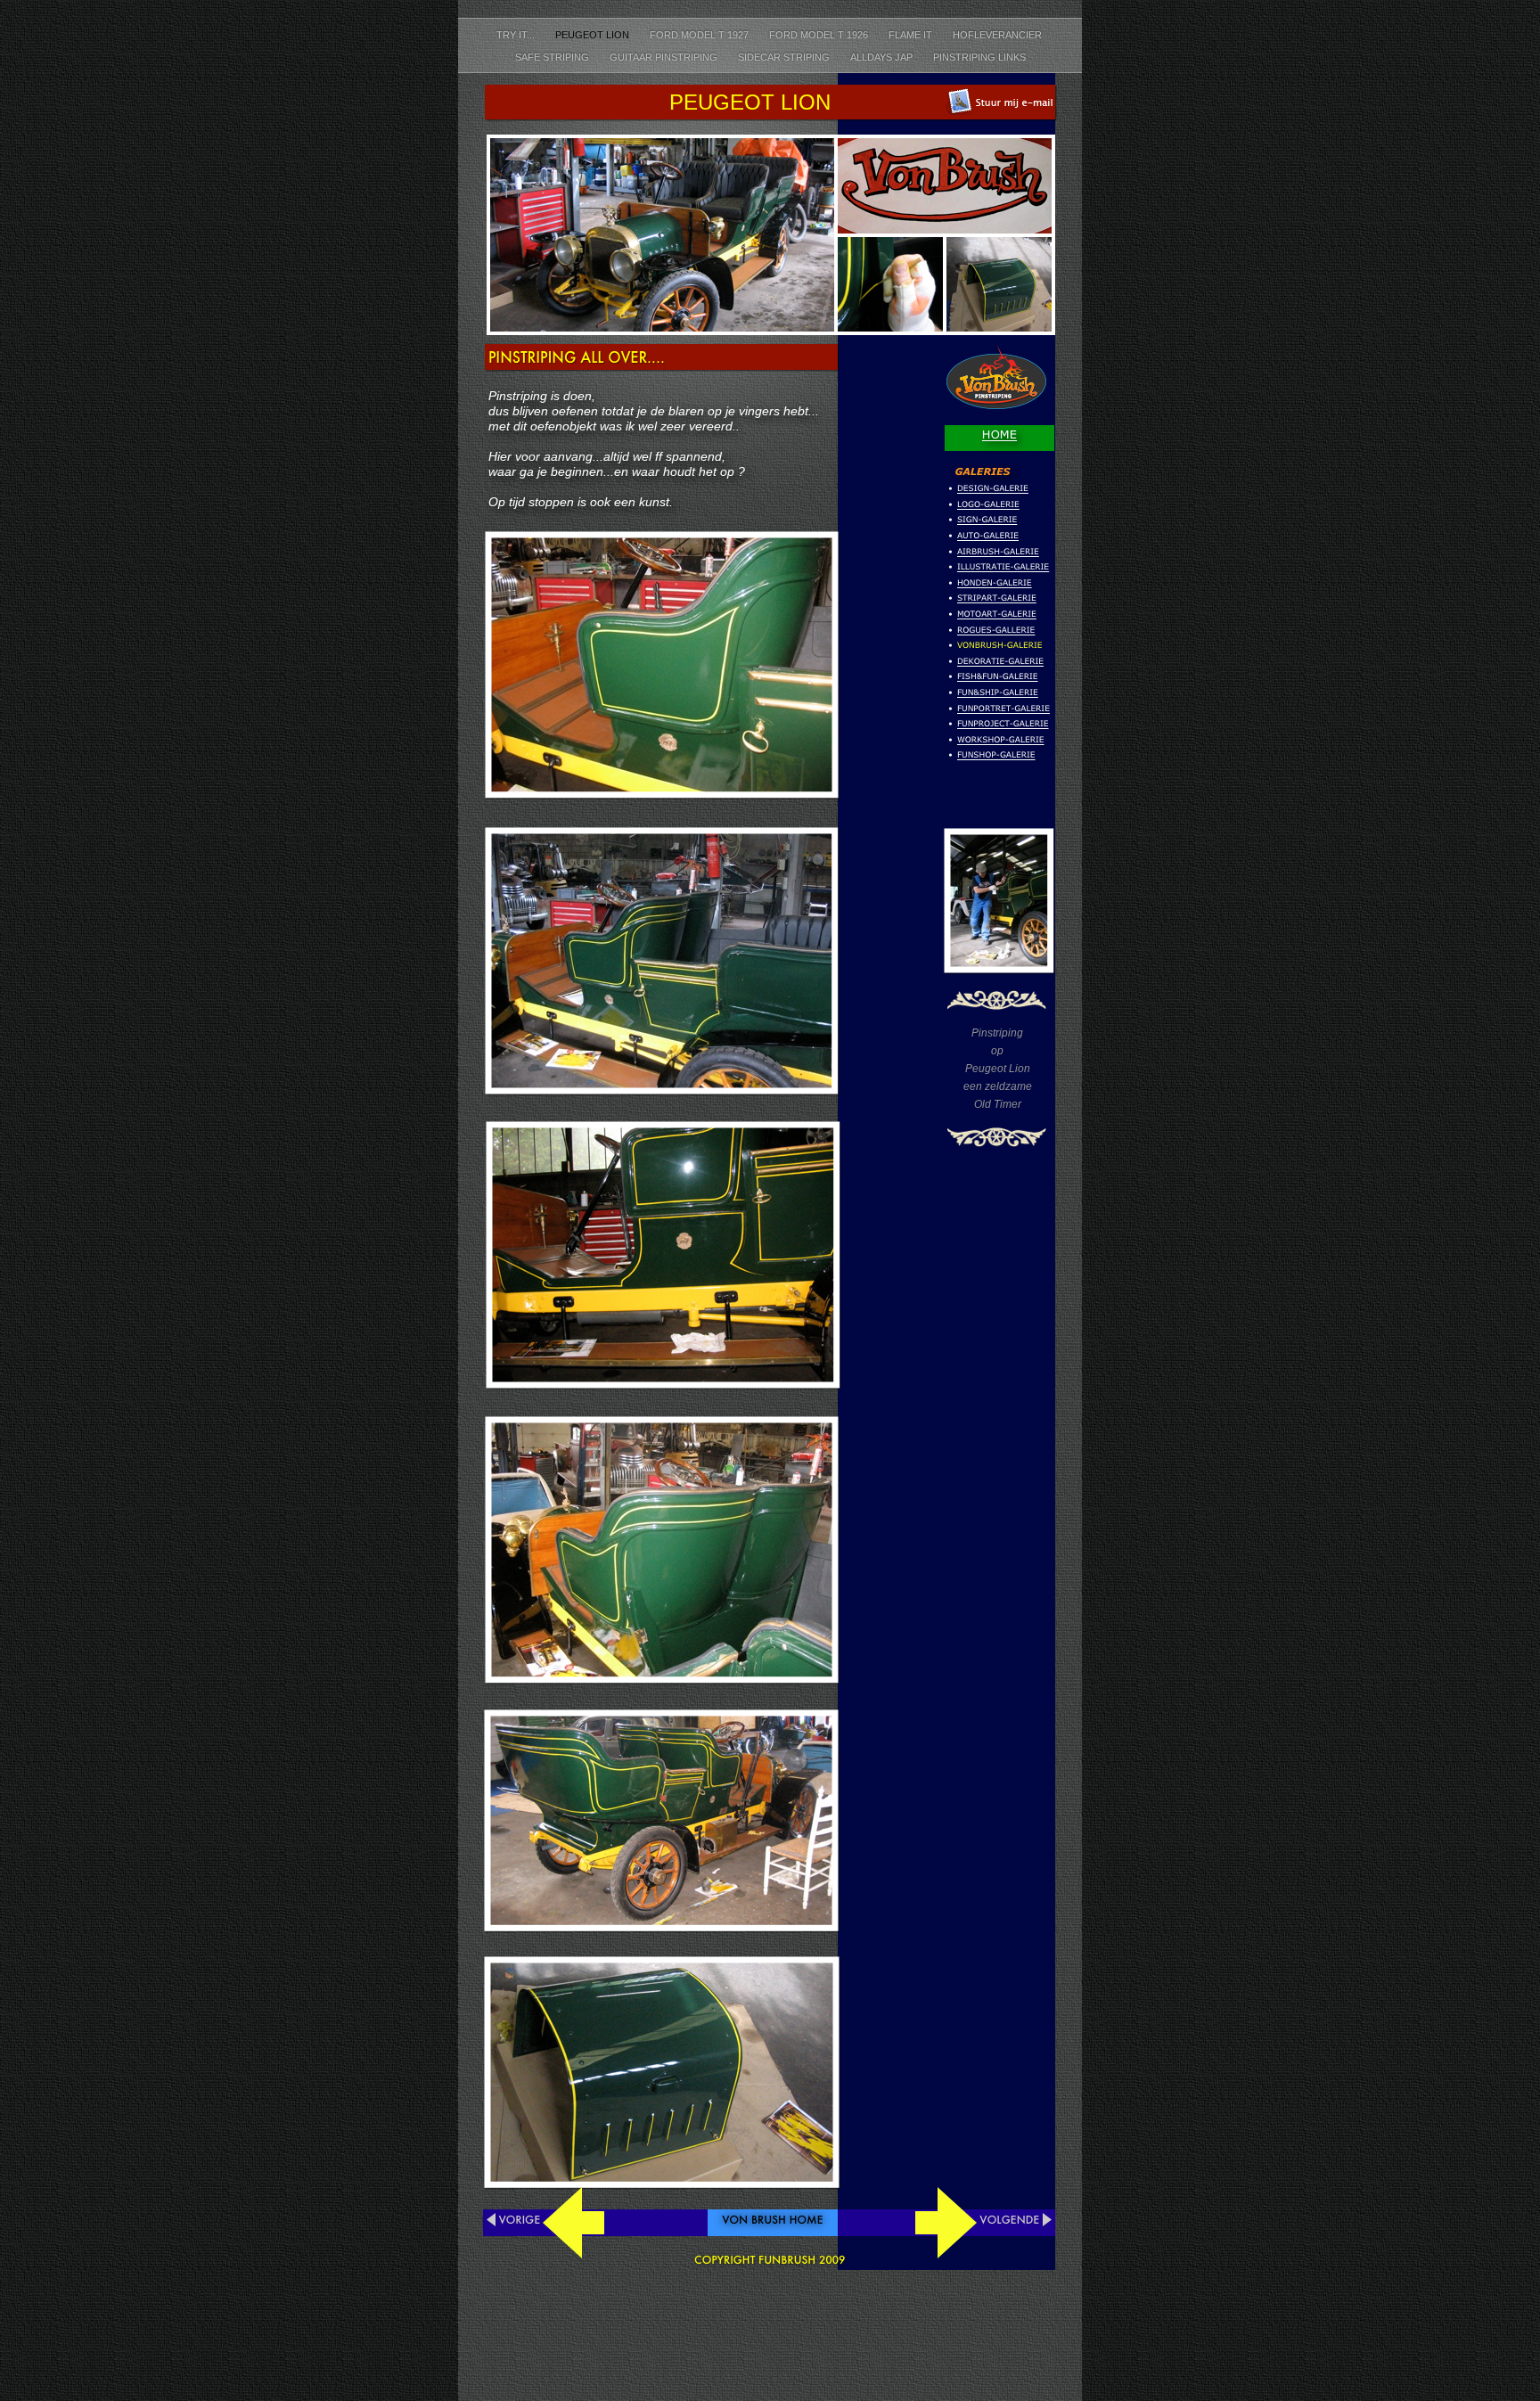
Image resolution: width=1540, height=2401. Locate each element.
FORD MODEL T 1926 (820, 35)
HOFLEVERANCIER (999, 35)
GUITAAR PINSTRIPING (665, 57)
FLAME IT (912, 35)
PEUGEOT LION (594, 35)
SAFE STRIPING (553, 57)
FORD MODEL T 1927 (700, 35)
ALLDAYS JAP (883, 57)
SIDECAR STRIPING (785, 57)
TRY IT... (517, 35)
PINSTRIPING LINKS (979, 57)
